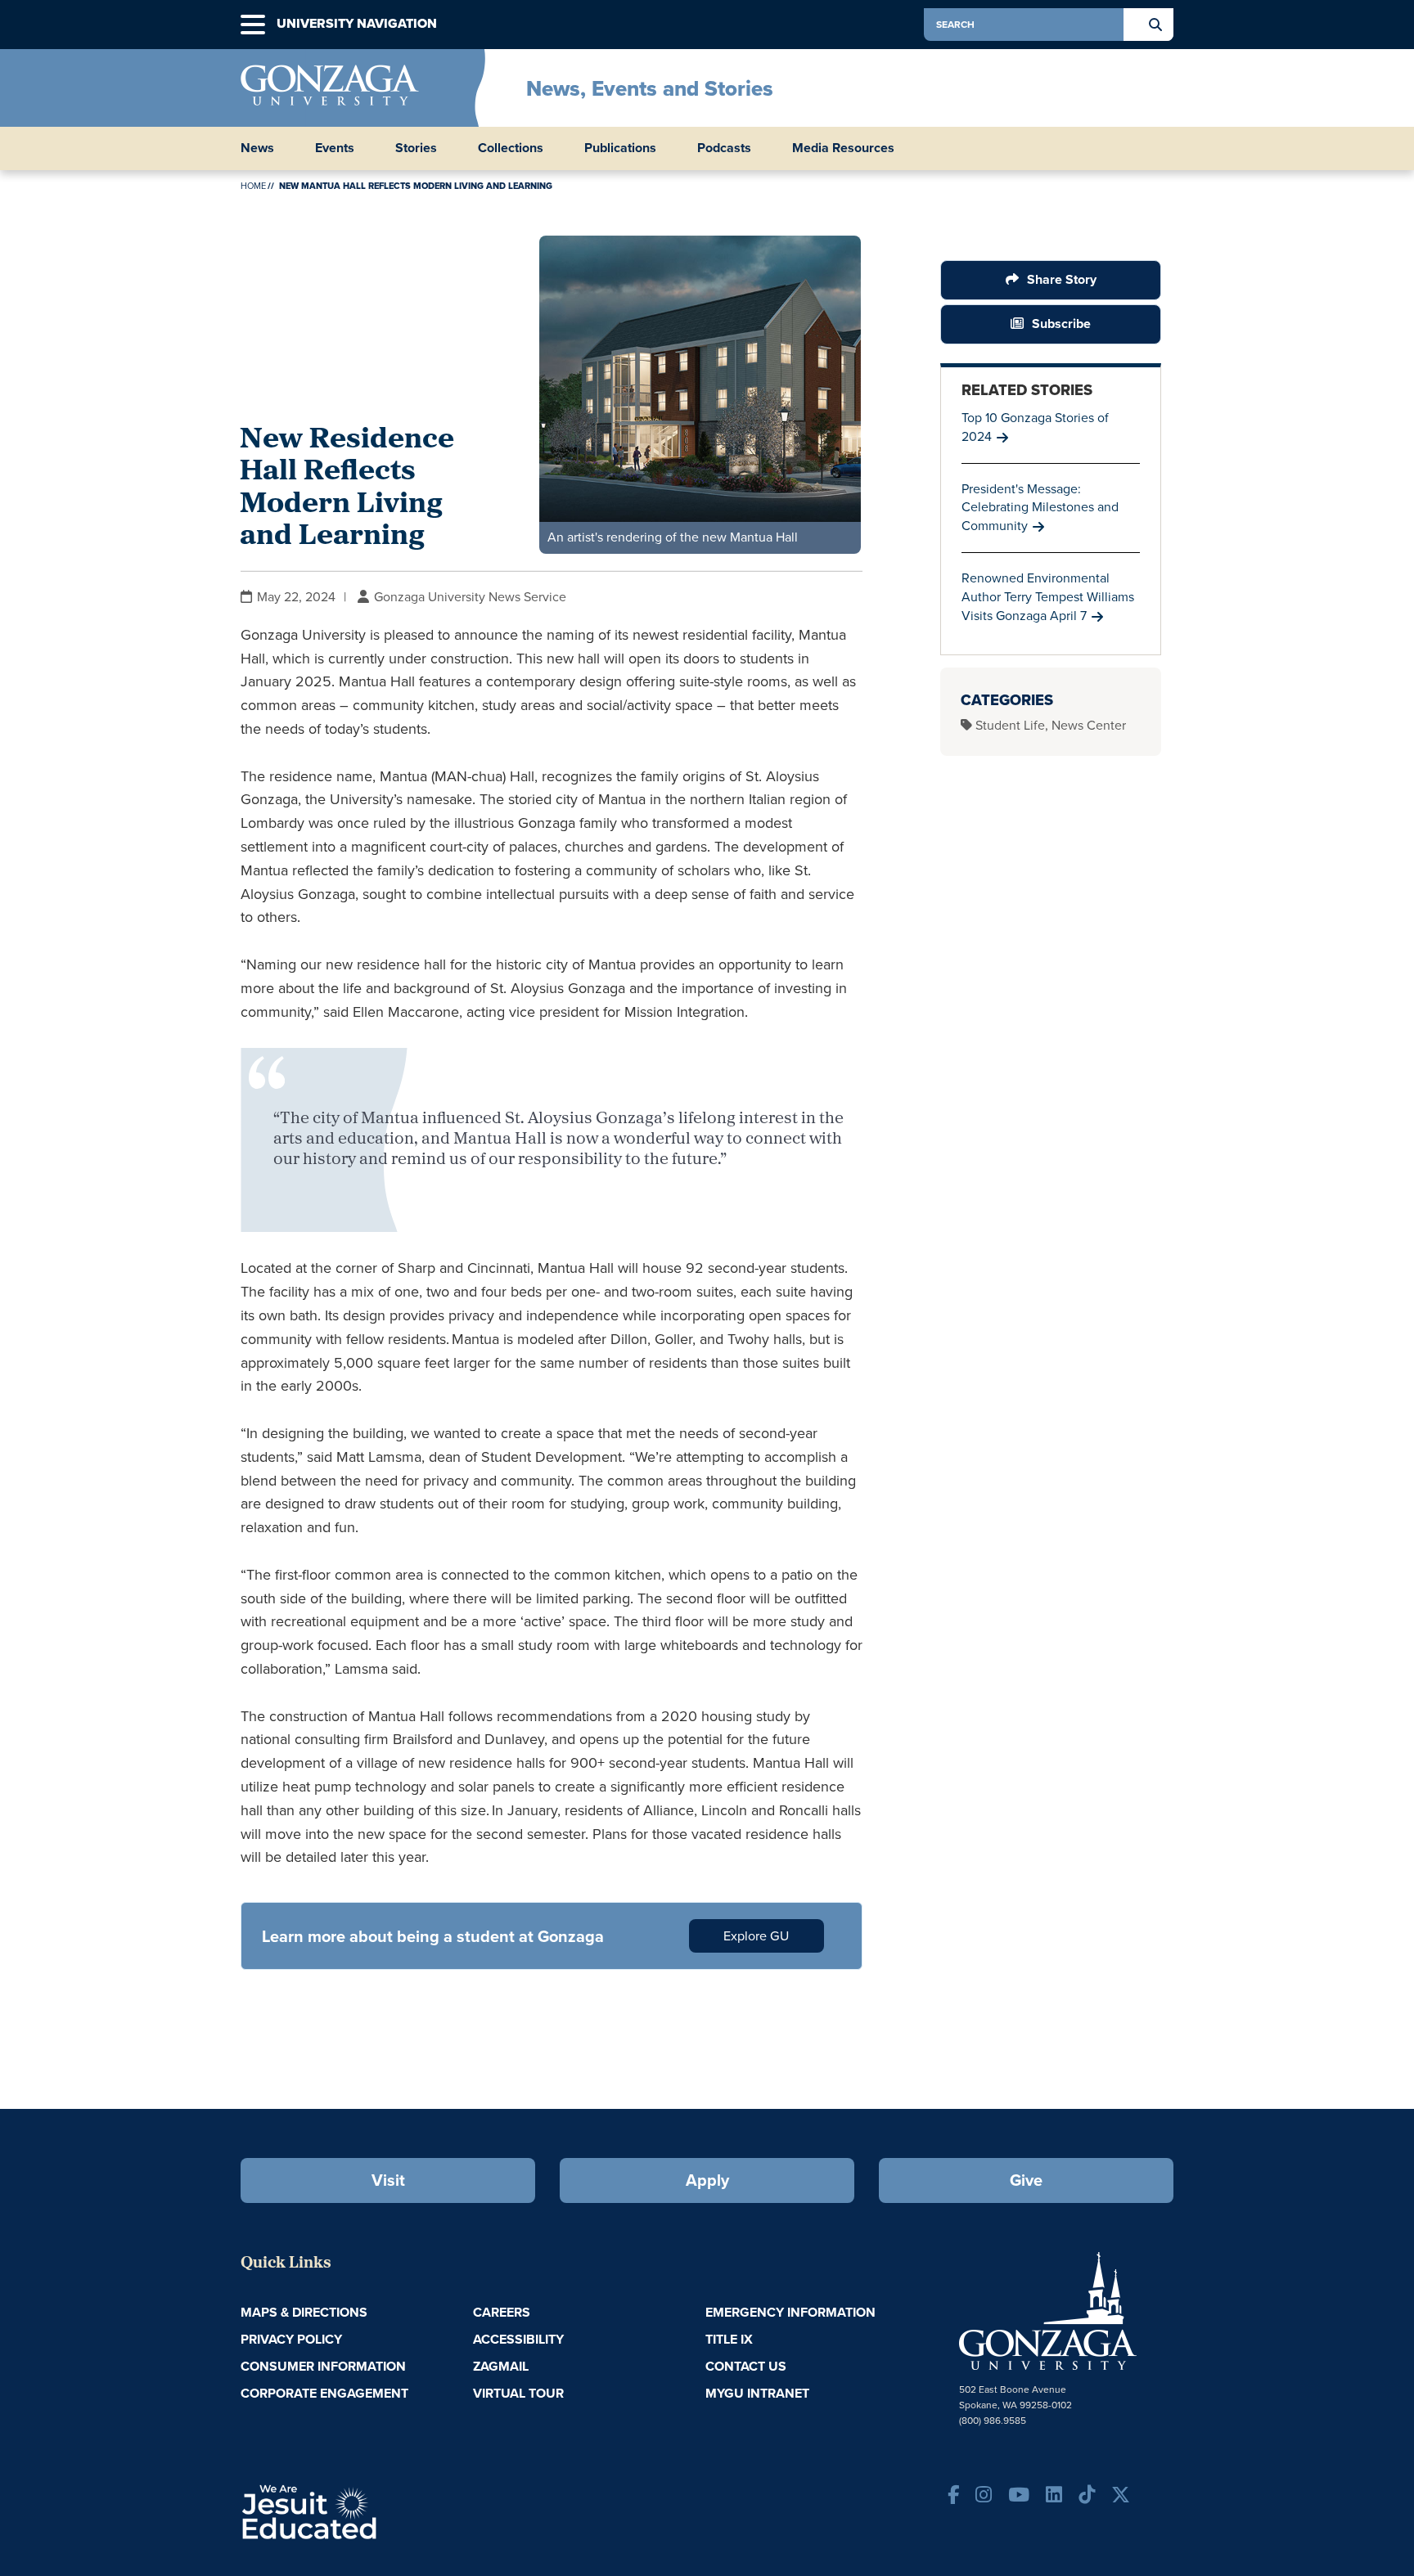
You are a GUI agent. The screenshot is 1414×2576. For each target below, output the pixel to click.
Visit (388, 2180)
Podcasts (724, 148)
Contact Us (746, 2366)
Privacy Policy (291, 2339)
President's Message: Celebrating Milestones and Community (1040, 508)
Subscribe (1061, 324)
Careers (502, 2312)
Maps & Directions (304, 2312)
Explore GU (756, 1936)
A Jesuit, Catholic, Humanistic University (380, 2511)
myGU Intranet (757, 2393)
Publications (620, 148)
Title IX (729, 2339)
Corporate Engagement (324, 2393)
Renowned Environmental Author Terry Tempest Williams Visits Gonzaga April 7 (1048, 597)
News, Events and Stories (650, 88)
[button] (253, 25)
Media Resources (843, 148)
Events (335, 148)
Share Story (1062, 279)
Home (253, 186)
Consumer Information (323, 2366)
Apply (707, 2180)
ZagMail (501, 2366)
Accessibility (518, 2339)
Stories (416, 148)
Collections (511, 148)
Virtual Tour (518, 2393)
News (257, 148)
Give (1026, 2180)
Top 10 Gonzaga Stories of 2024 (1035, 427)
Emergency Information (790, 2312)
